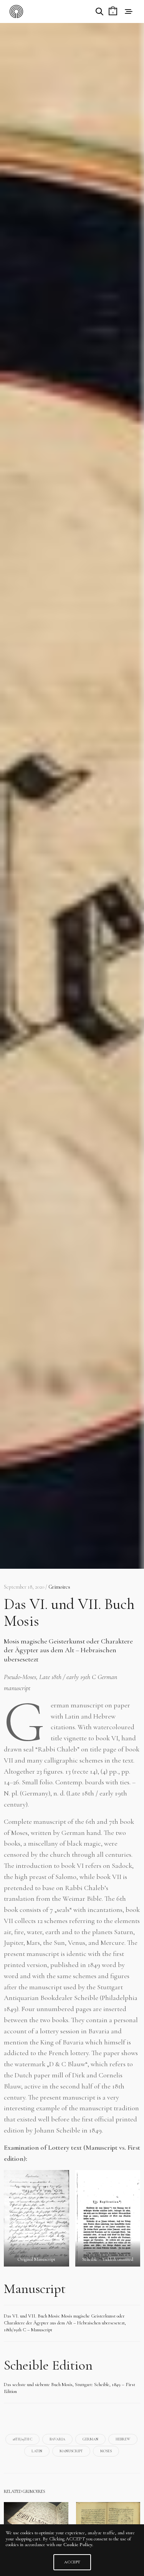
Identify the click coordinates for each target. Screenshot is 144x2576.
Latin (37, 2451)
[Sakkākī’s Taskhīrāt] (108, 2524)
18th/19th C (22, 2439)
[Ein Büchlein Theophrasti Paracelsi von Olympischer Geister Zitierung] (36, 2524)
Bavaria (57, 2439)
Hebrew (123, 2439)
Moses (106, 2451)
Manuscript (71, 2451)
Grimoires (59, 1587)
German (90, 2439)
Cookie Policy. (78, 2545)
